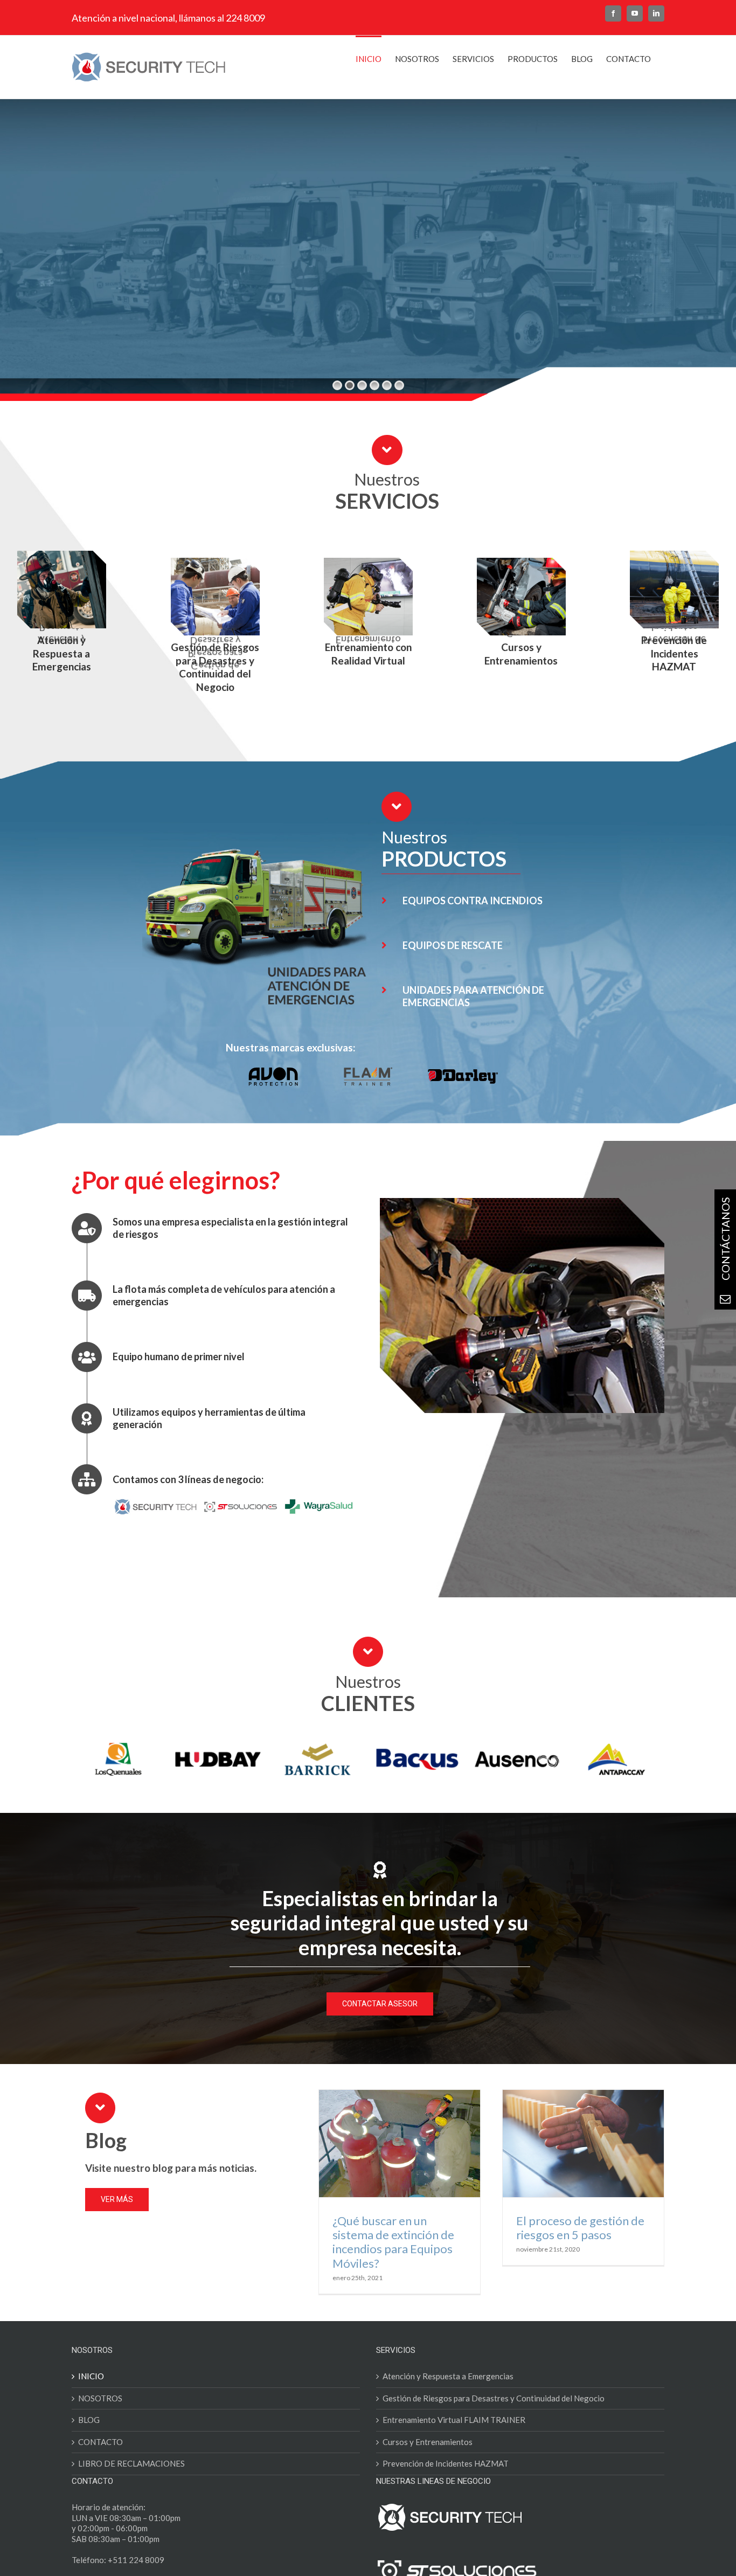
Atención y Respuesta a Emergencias (448, 2392)
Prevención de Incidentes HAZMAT (446, 2479)
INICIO (91, 2392)
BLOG (89, 2435)
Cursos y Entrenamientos (428, 2457)
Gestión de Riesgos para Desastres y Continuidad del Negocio (494, 2414)
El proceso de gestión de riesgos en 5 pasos (580, 2243)
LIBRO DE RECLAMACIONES (131, 2479)
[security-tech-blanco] (450, 2522)
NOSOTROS (100, 2414)
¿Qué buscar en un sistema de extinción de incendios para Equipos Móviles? (393, 2258)
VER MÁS (187, 302)
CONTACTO (100, 2457)
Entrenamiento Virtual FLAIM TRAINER (454, 2435)
